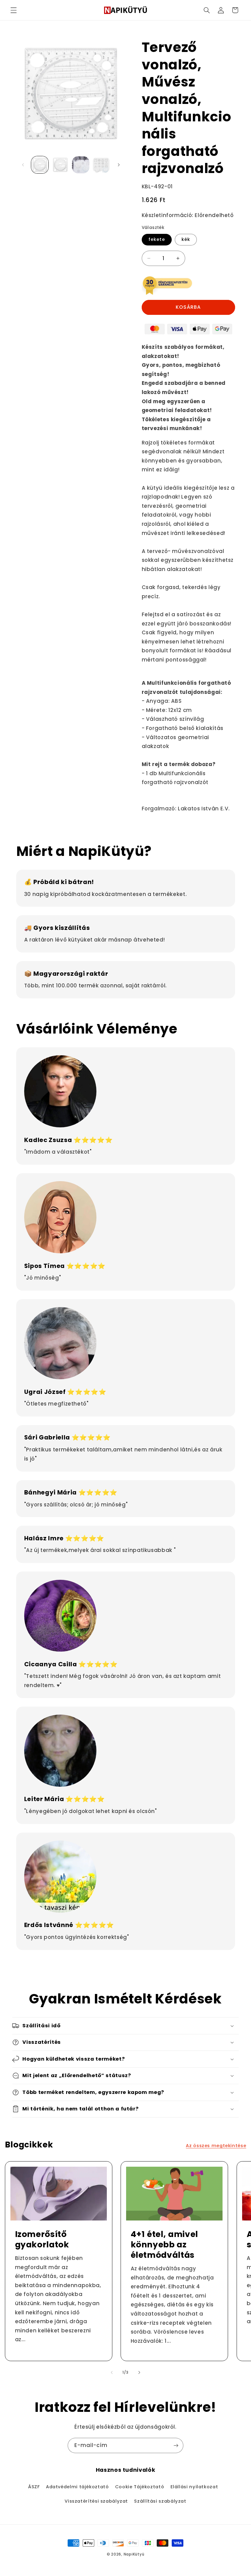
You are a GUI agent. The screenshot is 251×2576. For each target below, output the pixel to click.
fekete (157, 239)
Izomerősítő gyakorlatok (42, 2239)
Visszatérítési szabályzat (96, 2501)
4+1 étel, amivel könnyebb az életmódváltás (165, 2245)
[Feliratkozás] (176, 2445)
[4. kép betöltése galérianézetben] (101, 165)
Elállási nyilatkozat (194, 2487)
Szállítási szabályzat (160, 2501)
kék (186, 239)
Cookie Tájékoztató (140, 2487)
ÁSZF (34, 2487)
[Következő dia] (119, 165)
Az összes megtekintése (216, 2146)
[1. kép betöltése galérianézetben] (40, 165)
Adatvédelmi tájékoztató (77, 2487)
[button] (13, 10)
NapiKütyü (134, 2554)
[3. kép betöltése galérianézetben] (81, 165)
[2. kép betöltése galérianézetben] (60, 165)
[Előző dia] (23, 165)
